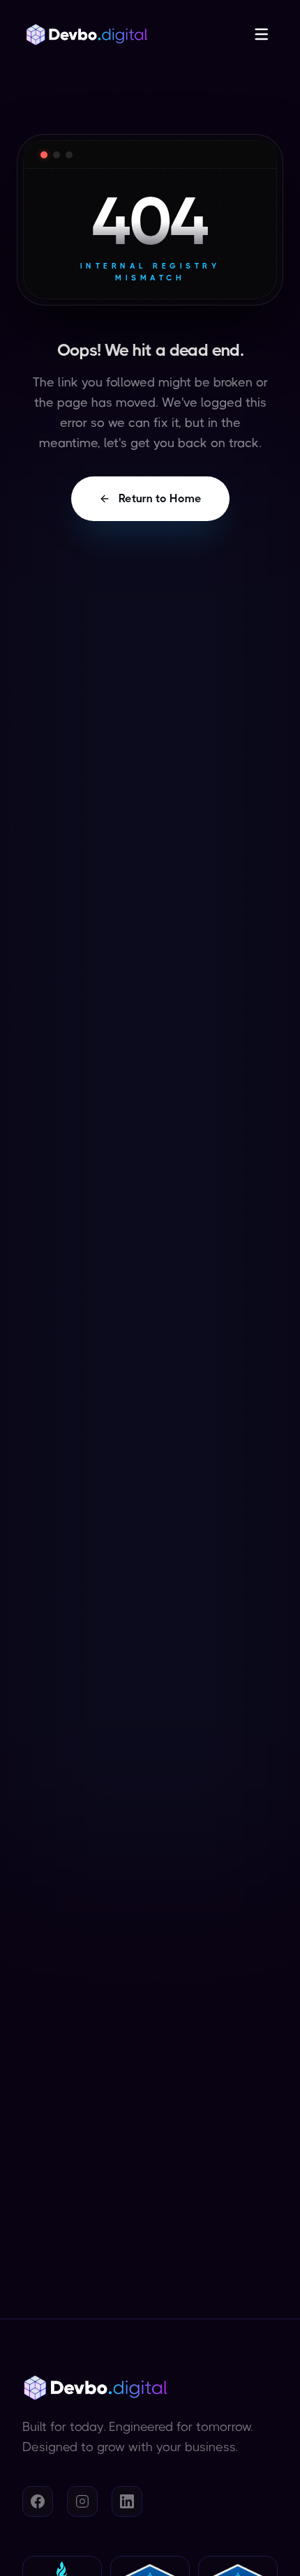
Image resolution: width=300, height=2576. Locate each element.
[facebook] (38, 2501)
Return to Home (160, 498)
